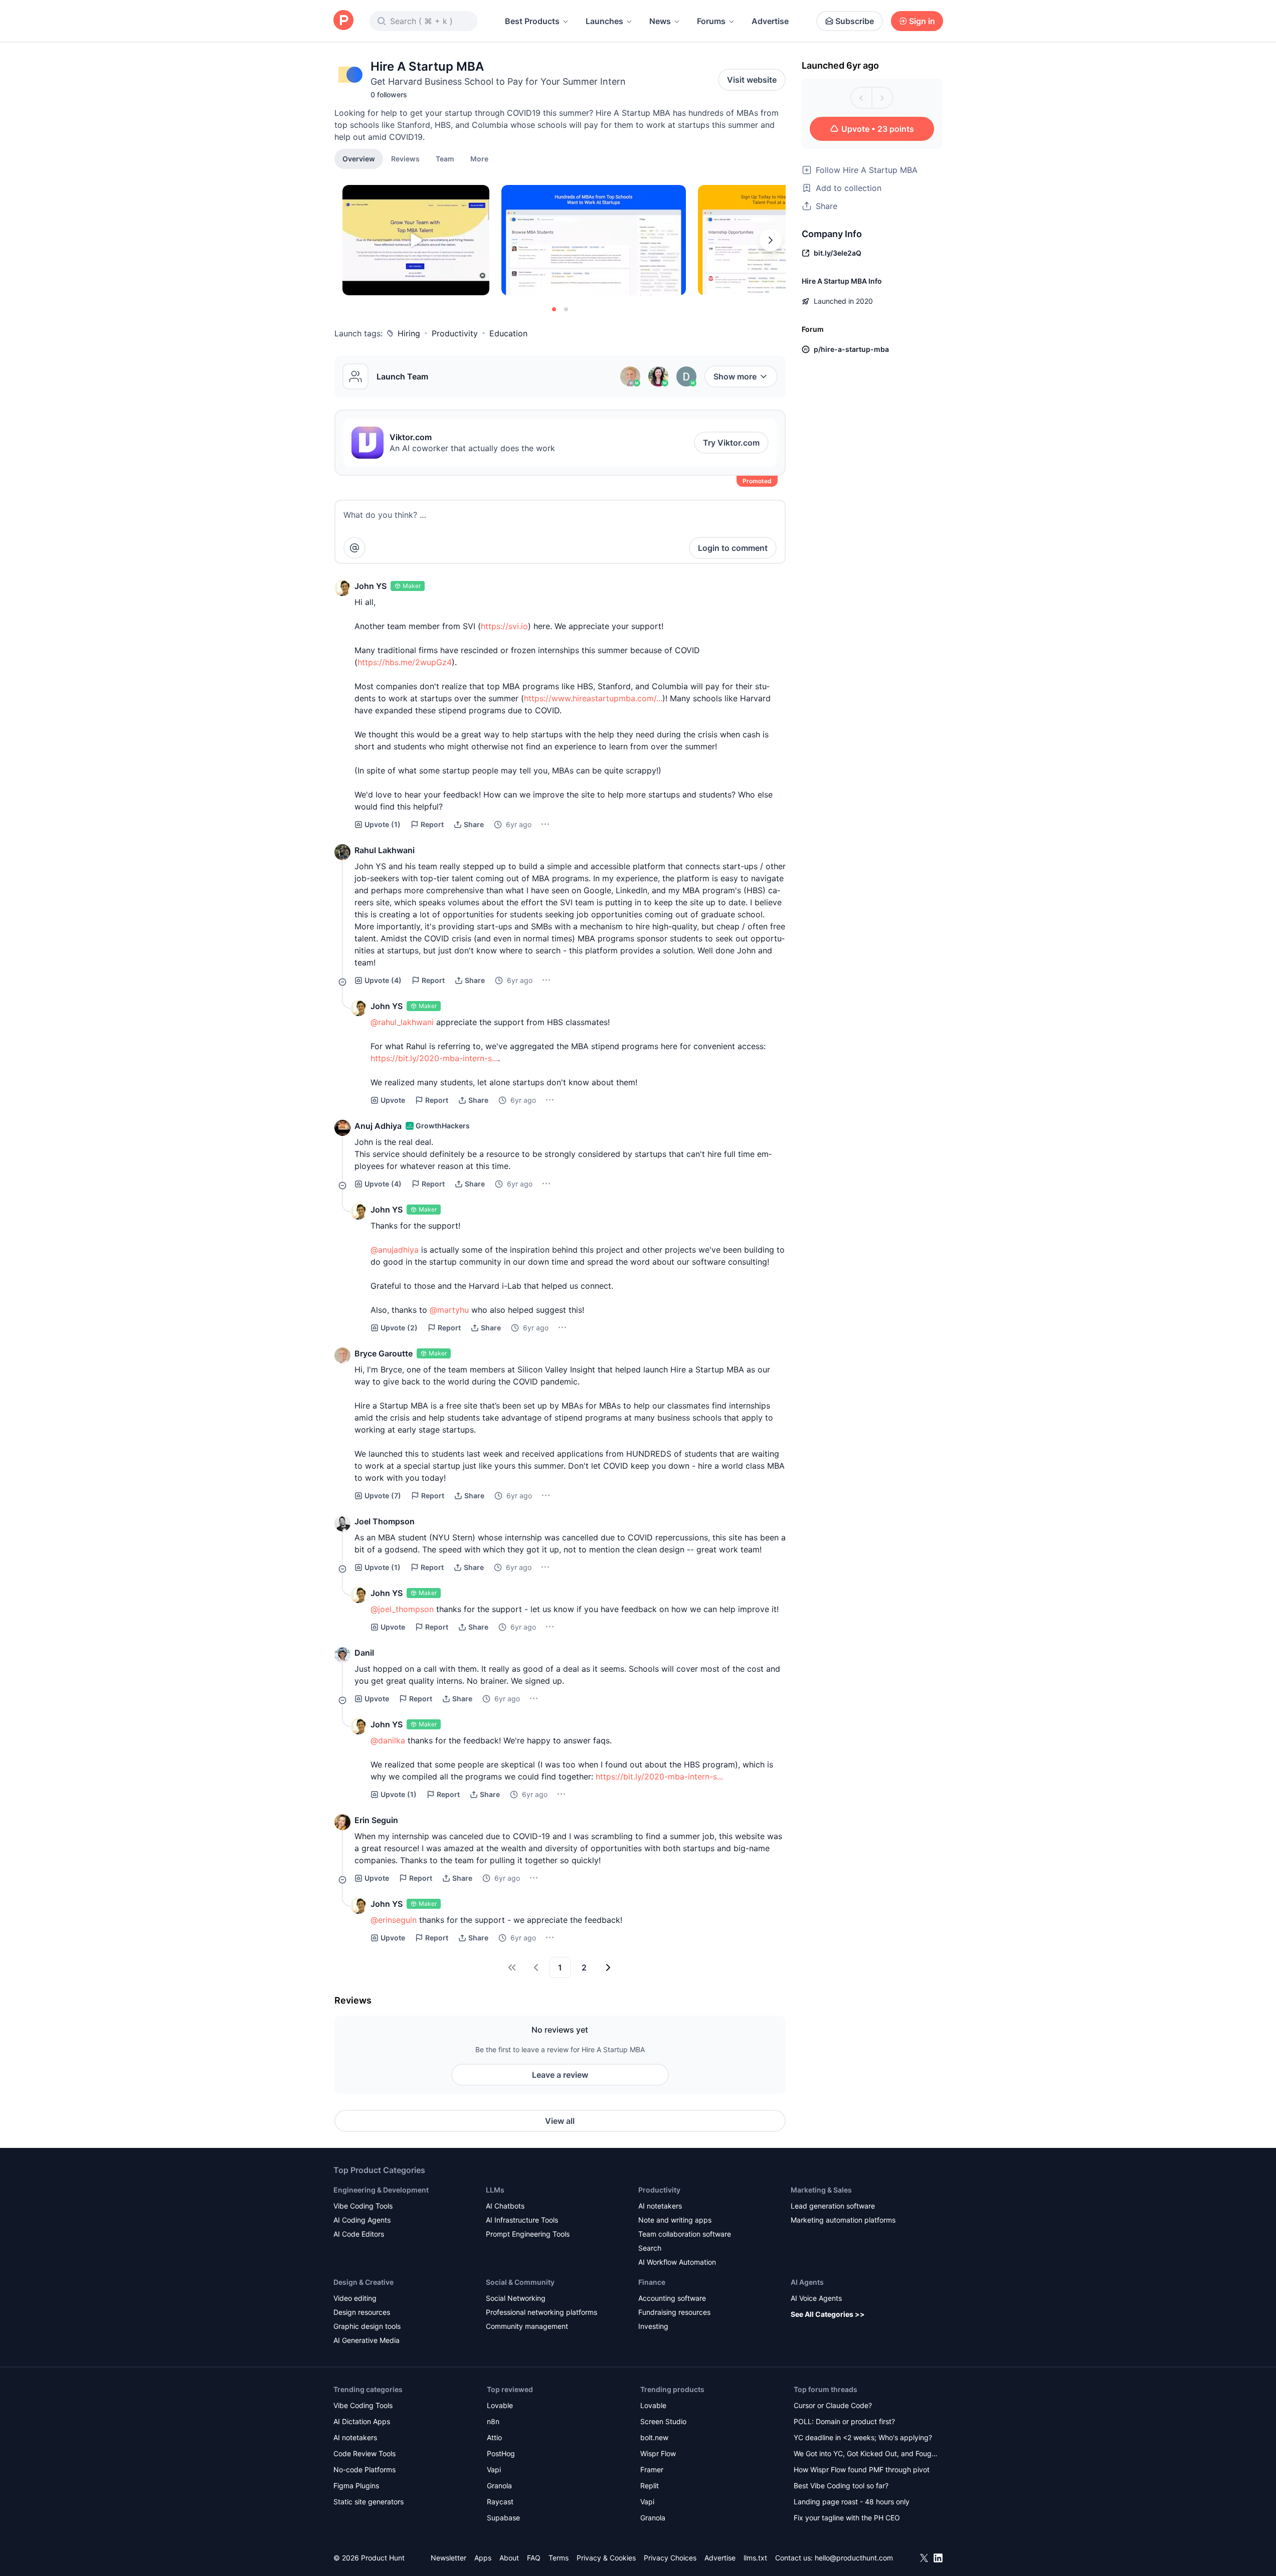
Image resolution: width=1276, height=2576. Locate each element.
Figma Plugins (356, 2486)
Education (508, 333)
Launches (604, 21)
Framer (652, 2469)
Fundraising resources (674, 2312)
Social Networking (516, 2298)
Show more (735, 376)
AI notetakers (660, 2206)
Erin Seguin (376, 1820)
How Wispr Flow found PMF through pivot (862, 2469)
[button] (479, 158)
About (509, 2558)
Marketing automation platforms (843, 2220)
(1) (383, 824)
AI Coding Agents (362, 2220)
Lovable (500, 2405)
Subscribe (855, 21)
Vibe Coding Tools (363, 2206)
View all (560, 2121)
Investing (653, 2326)
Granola (499, 2486)
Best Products (532, 21)
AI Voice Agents (816, 2298)
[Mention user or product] (354, 548)
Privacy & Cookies (606, 2558)
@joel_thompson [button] (402, 1609)
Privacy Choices (670, 2558)
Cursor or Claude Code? (833, 2405)
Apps (483, 2558)
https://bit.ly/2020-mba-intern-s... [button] (434, 1058)
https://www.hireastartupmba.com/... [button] (593, 698)
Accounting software (672, 2298)
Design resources (362, 2312)
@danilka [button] (388, 1740)
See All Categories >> (828, 2314)
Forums (711, 21)
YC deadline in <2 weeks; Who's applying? (863, 2437)
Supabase (503, 2518)
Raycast (500, 2502)
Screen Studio (663, 2421)
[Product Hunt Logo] (343, 21)
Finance (652, 2282)
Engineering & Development (381, 2190)
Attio (494, 2437)
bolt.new (654, 2437)
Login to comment (733, 548)
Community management (527, 2326)
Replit (650, 2486)
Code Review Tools (364, 2453)
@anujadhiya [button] (395, 1250)
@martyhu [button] (449, 1310)
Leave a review (560, 2075)
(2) (399, 1328)
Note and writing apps (675, 2220)
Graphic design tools (367, 2326)
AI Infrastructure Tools (522, 2220)
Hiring (409, 333)
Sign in (922, 21)
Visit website (752, 80)
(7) (383, 1496)
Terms (559, 2558)
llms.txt (755, 2558)
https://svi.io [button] (504, 626)
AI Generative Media (367, 2340)
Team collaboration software (685, 2234)
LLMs (495, 2190)
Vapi (494, 2469)
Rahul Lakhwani (385, 850)
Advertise (770, 21)
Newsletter (448, 2558)
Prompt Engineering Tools (528, 2234)
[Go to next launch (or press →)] (882, 98)
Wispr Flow (658, 2453)
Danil (364, 1653)
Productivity (455, 333)
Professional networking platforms (541, 2312)
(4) (383, 980)
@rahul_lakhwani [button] (402, 1022)
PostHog (501, 2453)
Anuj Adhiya (378, 1126)
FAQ (534, 2558)
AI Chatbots (505, 2206)
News (660, 21)
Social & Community (520, 2282)
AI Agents (807, 2282)
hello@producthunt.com (854, 2558)
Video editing (355, 2298)
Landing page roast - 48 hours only (852, 2502)
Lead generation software (833, 2206)
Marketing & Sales (821, 2190)
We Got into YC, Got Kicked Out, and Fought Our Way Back (866, 2454)
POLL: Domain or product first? (844, 2421)
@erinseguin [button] (394, 1920)
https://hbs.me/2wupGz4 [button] (405, 662)
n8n (493, 2421)
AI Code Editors (359, 2234)
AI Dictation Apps (362, 2421)
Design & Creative (363, 2282)
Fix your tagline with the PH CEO (847, 2518)
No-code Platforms (364, 2469)
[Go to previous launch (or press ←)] (861, 98)
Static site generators (369, 2502)
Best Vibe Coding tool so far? (841, 2486)
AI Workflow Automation (677, 2262)
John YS (371, 586)
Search (650, 2248)
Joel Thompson (385, 1521)
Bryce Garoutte (384, 1353)
